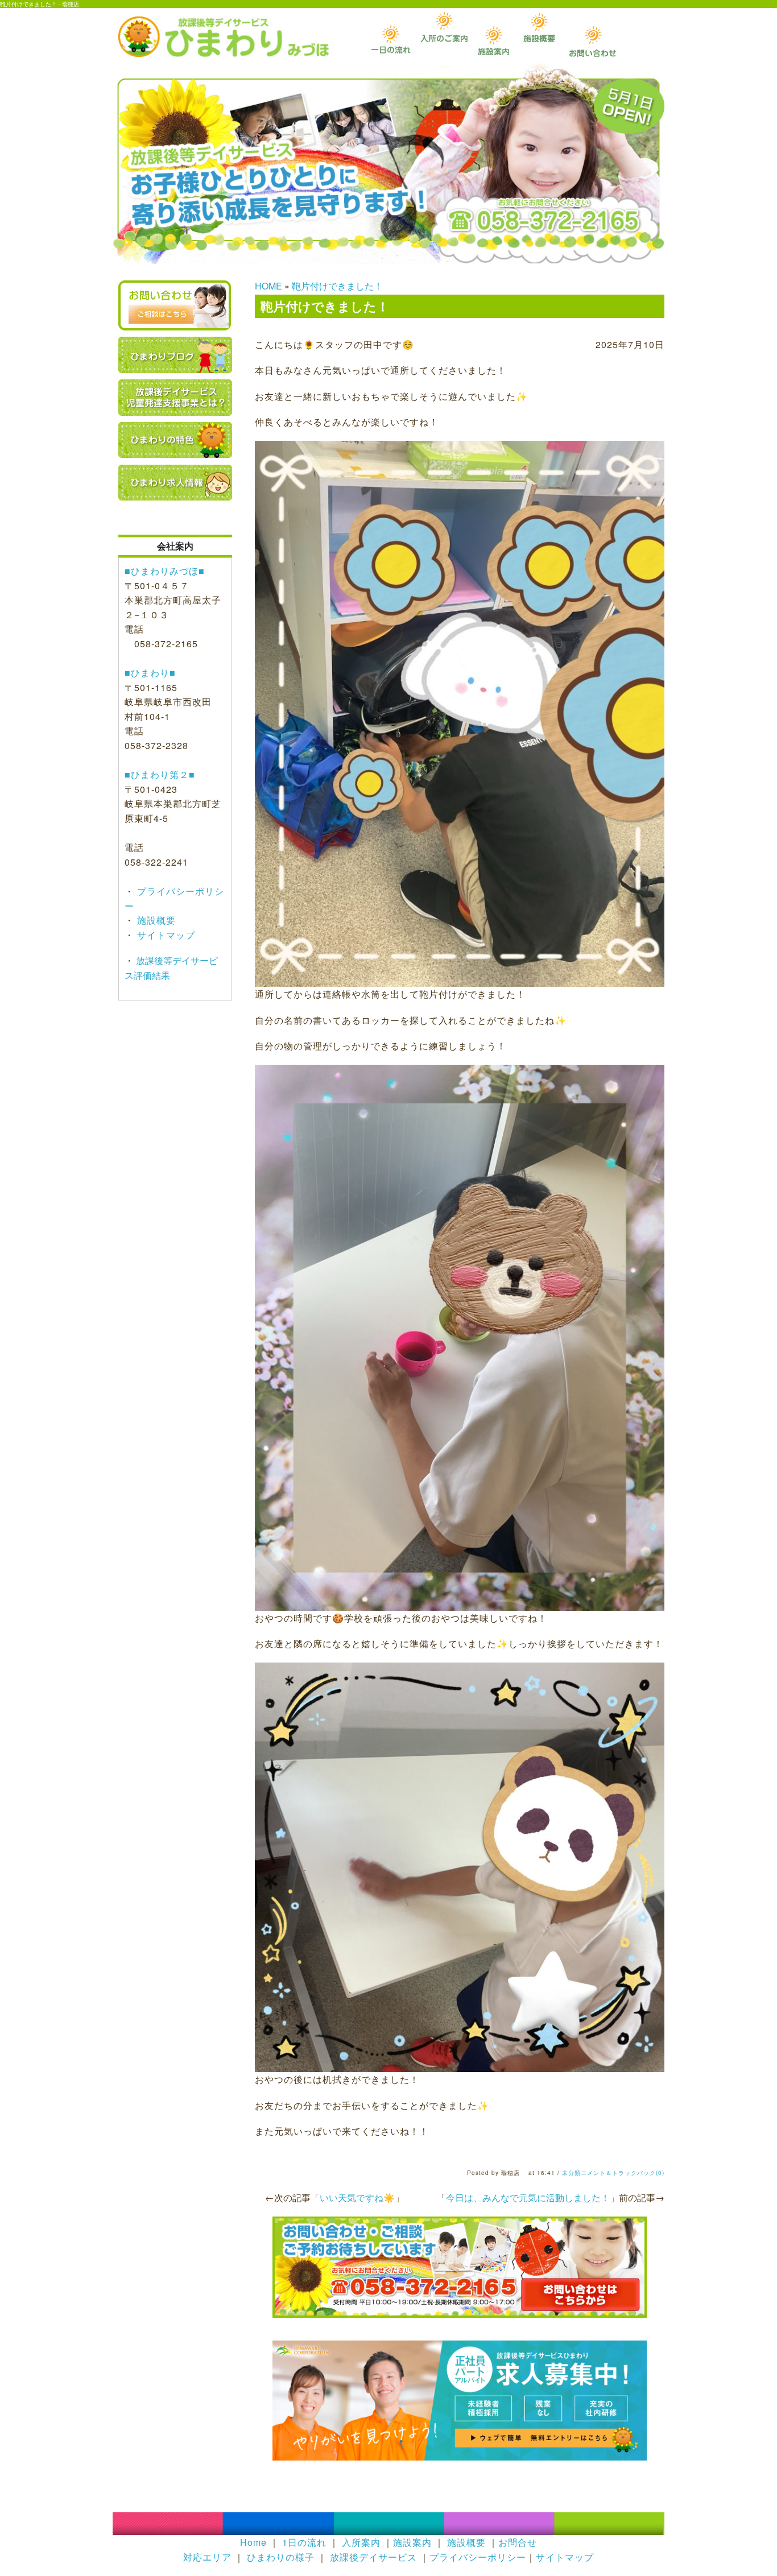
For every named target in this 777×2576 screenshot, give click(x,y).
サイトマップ (165, 935)
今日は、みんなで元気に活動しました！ (528, 2197)
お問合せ (518, 2542)
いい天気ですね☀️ (357, 2197)
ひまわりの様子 (281, 2557)
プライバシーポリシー (478, 2557)
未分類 (571, 2173)
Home (253, 2542)
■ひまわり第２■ (160, 774)
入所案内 (361, 2542)
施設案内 (412, 2542)
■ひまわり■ (150, 673)
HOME (268, 286)
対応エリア (207, 2557)
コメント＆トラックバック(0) (623, 2173)
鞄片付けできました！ (337, 286)
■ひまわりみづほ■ (165, 571)
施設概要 (155, 920)
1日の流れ (304, 2542)
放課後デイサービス (373, 2557)
